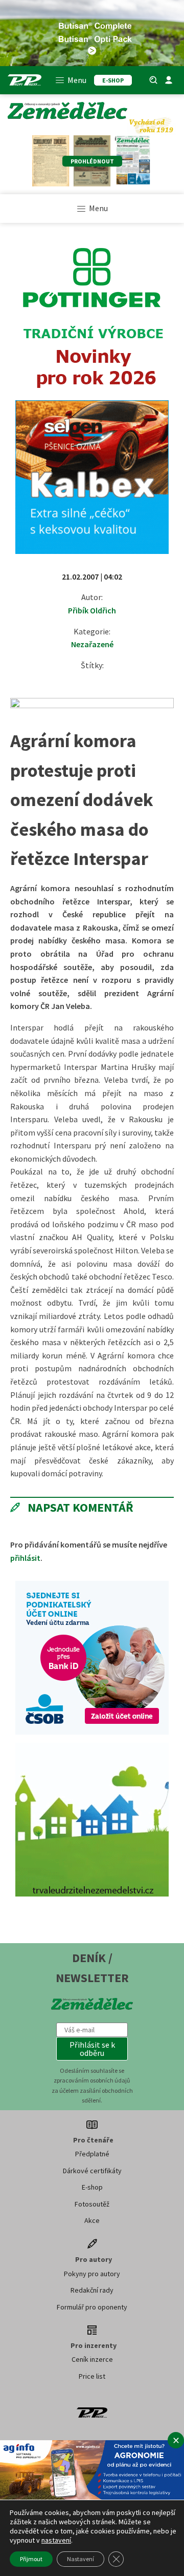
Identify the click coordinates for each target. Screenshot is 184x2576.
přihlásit (25, 1558)
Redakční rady (92, 2290)
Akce (92, 2220)
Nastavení (80, 2559)
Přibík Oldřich (92, 610)
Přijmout (31, 2559)
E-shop (92, 2187)
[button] (92, 2049)
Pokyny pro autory (92, 2274)
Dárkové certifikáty (92, 2171)
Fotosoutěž (92, 2204)
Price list (92, 2376)
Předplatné (92, 2154)
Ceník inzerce (92, 2359)
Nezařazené (92, 644)
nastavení (56, 2540)
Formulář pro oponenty (92, 2307)
